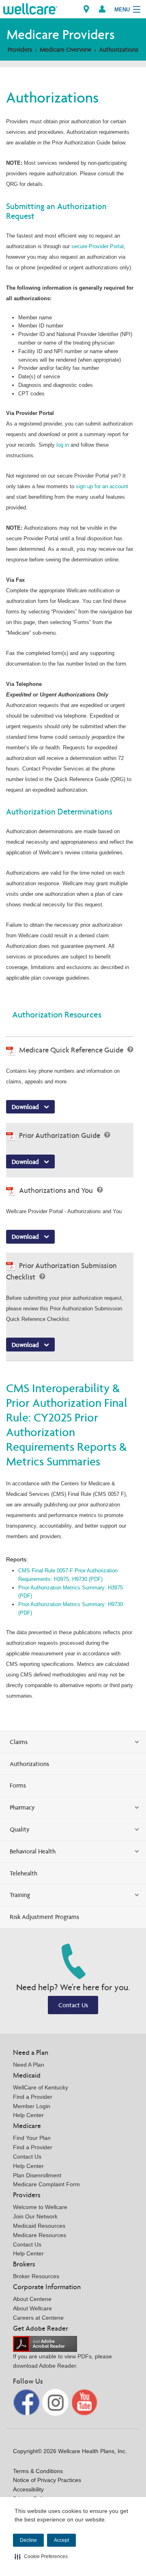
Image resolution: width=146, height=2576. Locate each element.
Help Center (28, 2115)
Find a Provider (33, 2097)
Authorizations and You (57, 1190)
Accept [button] (61, 2540)
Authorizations (119, 49)
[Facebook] (27, 2402)
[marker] (86, 9)
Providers (20, 49)
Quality (20, 1829)
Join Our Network (35, 2216)
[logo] (30, 8)
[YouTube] (85, 2402)
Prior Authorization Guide (60, 1135)
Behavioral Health (33, 1851)
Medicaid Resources (39, 2226)
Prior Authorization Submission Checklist (61, 1271)
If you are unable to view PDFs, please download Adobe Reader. (62, 2361)
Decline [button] (28, 2540)
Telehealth (24, 1873)
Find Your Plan (32, 2138)
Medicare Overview (65, 49)
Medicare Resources (40, 2235)
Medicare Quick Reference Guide (72, 1050)
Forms (18, 1785)
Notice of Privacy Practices (47, 2480)
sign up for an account (102, 486)
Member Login (32, 2106)
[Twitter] (56, 2402)
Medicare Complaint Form (46, 2184)
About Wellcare (32, 2308)
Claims (19, 1742)
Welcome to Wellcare (40, 2207)
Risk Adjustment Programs (44, 1917)
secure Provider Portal (98, 246)
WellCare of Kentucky (41, 2087)
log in (63, 445)
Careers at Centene (38, 2318)
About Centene (32, 2299)
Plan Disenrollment (37, 2175)
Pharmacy (22, 1807)
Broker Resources (36, 2276)
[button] (41, 2556)
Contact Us (73, 2005)
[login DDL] (102, 9)
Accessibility (28, 2489)
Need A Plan (29, 2065)
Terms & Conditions (38, 2471)
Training (20, 1895)
